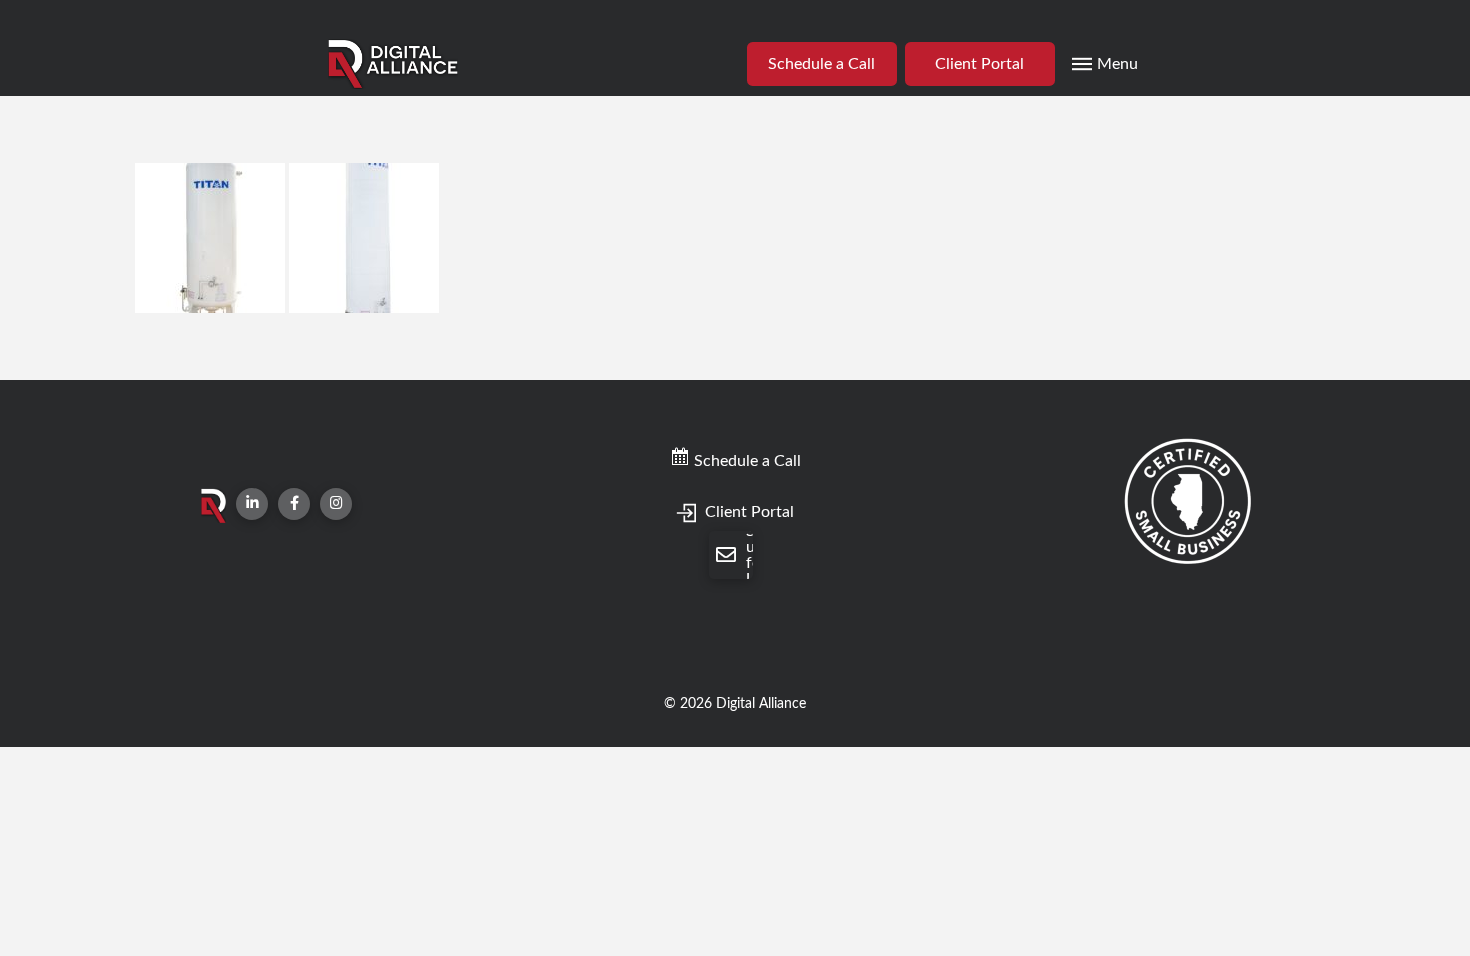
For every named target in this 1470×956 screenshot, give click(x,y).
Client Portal (747, 512)
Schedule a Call (745, 461)
